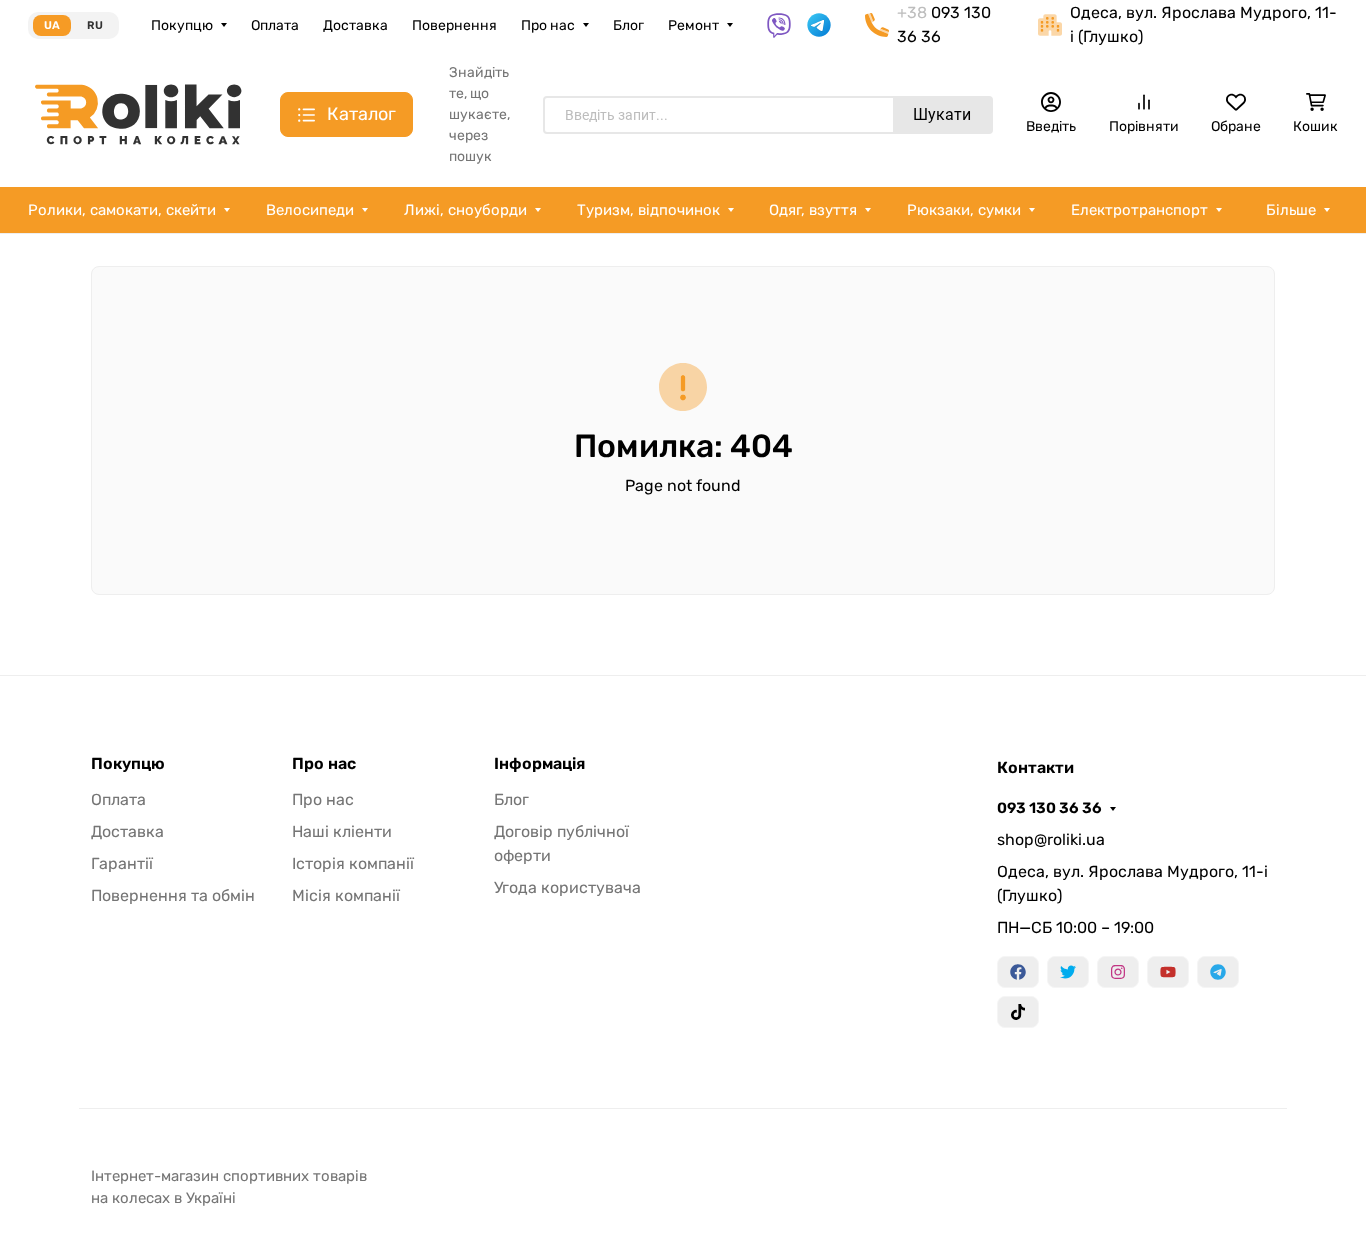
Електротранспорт (1139, 210)
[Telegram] (1218, 972)
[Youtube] (1168, 972)
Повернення (454, 25)
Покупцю (182, 25)
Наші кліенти (342, 831)
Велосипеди (310, 210)
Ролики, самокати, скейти (122, 210)
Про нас (548, 25)
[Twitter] (1068, 972)
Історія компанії (353, 863)
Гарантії (122, 863)
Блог (628, 25)
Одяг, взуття (813, 210)
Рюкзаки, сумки (964, 210)
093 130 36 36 (1049, 808)
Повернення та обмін (173, 895)
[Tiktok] (1018, 1012)
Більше (1291, 210)
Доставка (355, 25)
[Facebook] (1018, 972)
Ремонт (693, 25)
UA (52, 25)
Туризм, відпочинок (648, 210)
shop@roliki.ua (1051, 839)
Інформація (539, 764)
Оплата (275, 25)
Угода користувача (567, 887)
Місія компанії (346, 895)
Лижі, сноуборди (465, 210)
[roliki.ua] (138, 113)
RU (95, 25)
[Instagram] (1118, 972)
